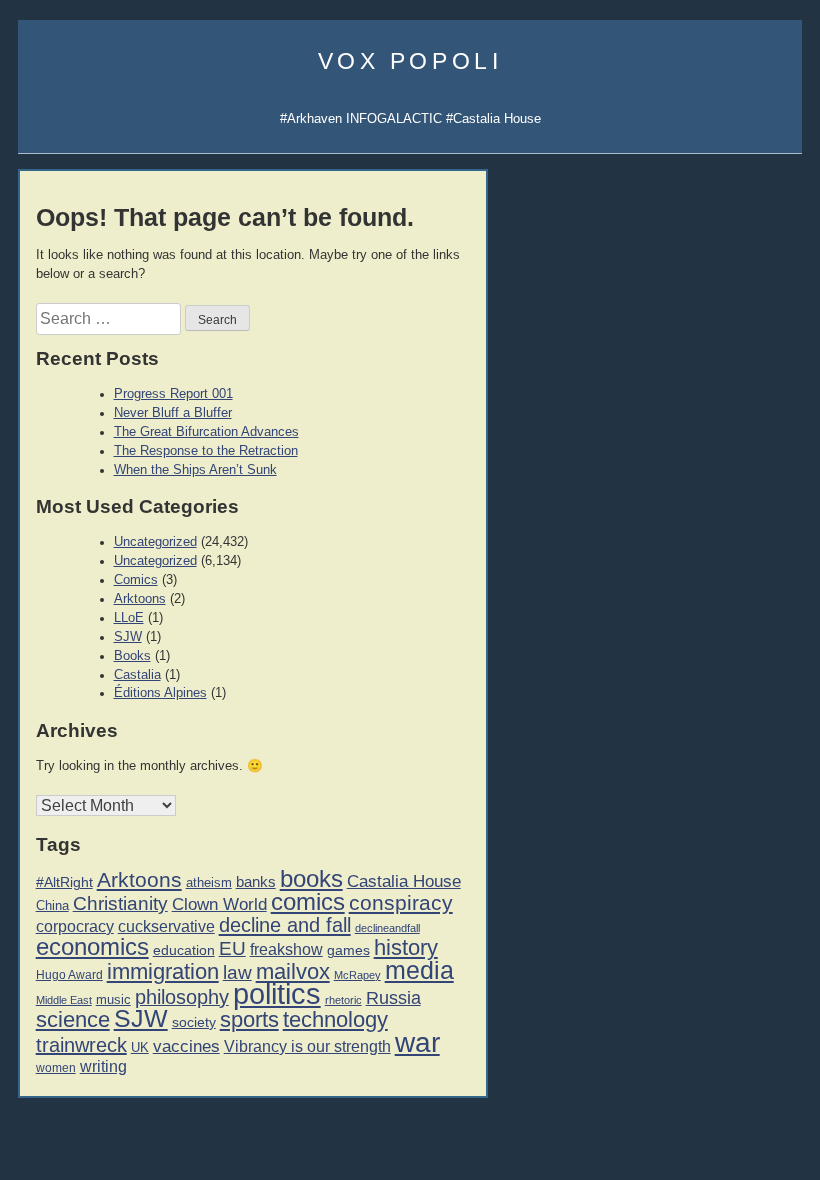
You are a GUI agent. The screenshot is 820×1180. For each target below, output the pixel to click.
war (417, 1042)
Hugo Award (69, 974)
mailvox (293, 971)
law (237, 972)
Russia (393, 998)
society (194, 1022)
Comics (136, 580)
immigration (163, 971)
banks (256, 882)
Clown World (219, 904)
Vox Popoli (410, 61)
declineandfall (387, 928)
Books (132, 656)
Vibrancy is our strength (307, 1046)
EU (232, 948)
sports (249, 1019)
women (56, 1068)
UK (140, 1048)
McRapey (357, 975)
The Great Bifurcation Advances (206, 432)
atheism (209, 882)
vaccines (186, 1046)
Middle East (64, 1000)
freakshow (286, 949)
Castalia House (404, 881)
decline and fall (285, 925)
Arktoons (140, 599)
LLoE (129, 618)
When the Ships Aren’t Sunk (195, 470)
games (348, 950)
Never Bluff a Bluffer (173, 413)
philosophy (182, 997)
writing (103, 1066)
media (419, 970)
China (52, 905)
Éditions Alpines (160, 693)
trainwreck (81, 1045)
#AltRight (64, 882)
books (311, 878)
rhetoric (343, 1000)
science (73, 1019)
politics (277, 993)
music (113, 999)
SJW (128, 637)
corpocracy (75, 926)
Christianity (120, 903)
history (406, 947)
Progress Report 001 (173, 394)
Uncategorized (155, 542)
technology (335, 1019)
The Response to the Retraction (206, 451)
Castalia (137, 675)
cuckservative (166, 926)
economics (92, 946)
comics (308, 901)
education (184, 950)
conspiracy (401, 902)
